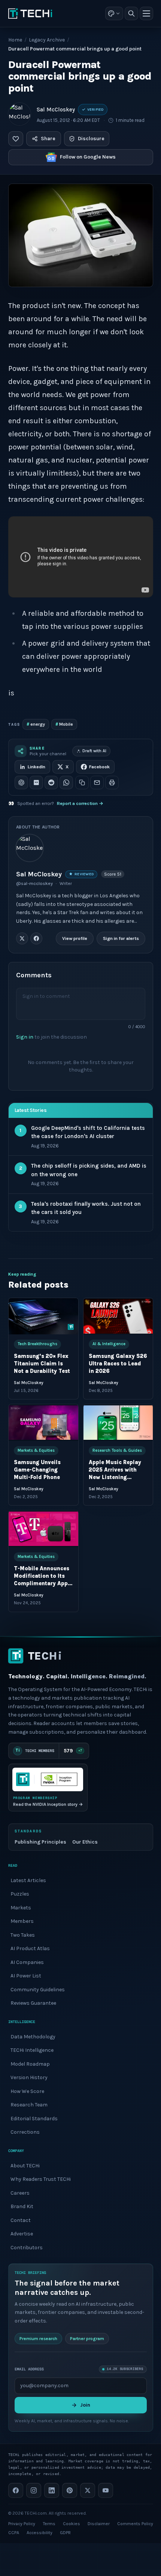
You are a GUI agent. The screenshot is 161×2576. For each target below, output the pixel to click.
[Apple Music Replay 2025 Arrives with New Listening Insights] (118, 1422)
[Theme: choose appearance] (114, 13)
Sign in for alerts (121, 938)
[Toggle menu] (146, 13)
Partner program (87, 2339)
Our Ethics (85, 1842)
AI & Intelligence (109, 1344)
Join (85, 2405)
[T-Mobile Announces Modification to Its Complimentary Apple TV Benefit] (43, 1529)
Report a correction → (80, 803)
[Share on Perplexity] (36, 783)
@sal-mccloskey (34, 883)
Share (48, 139)
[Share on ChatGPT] (21, 783)
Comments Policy (135, 2524)
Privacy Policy (22, 2524)
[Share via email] (97, 783)
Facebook (99, 767)
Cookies (72, 2524)
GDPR (65, 2533)
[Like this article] (16, 139)
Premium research (38, 2339)
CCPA (14, 2533)
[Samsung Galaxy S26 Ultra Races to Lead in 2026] (118, 1316)
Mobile (64, 724)
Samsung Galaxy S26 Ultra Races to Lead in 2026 (118, 1364)
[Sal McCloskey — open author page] (19, 114)
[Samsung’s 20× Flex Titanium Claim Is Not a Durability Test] (43, 1316)
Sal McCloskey (56, 110)
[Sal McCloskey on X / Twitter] (22, 938)
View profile (75, 938)
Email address (29, 2369)
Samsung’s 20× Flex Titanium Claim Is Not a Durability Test (42, 1364)
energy (36, 724)
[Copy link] (82, 783)
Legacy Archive (47, 40)
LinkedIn (37, 767)
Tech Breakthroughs (37, 1344)
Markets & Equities (36, 1450)
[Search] (131, 13)
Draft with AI (94, 751)
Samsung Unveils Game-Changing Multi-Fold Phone (37, 1470)
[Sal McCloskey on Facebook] (36, 938)
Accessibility (40, 2533)
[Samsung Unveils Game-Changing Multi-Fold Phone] (43, 1422)
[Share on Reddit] (51, 783)
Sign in (25, 1037)
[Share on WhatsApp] (66, 783)
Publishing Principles (40, 1842)
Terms (49, 2524)
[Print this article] (112, 783)
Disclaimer (99, 2524)
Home (15, 40)
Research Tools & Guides (117, 1450)
